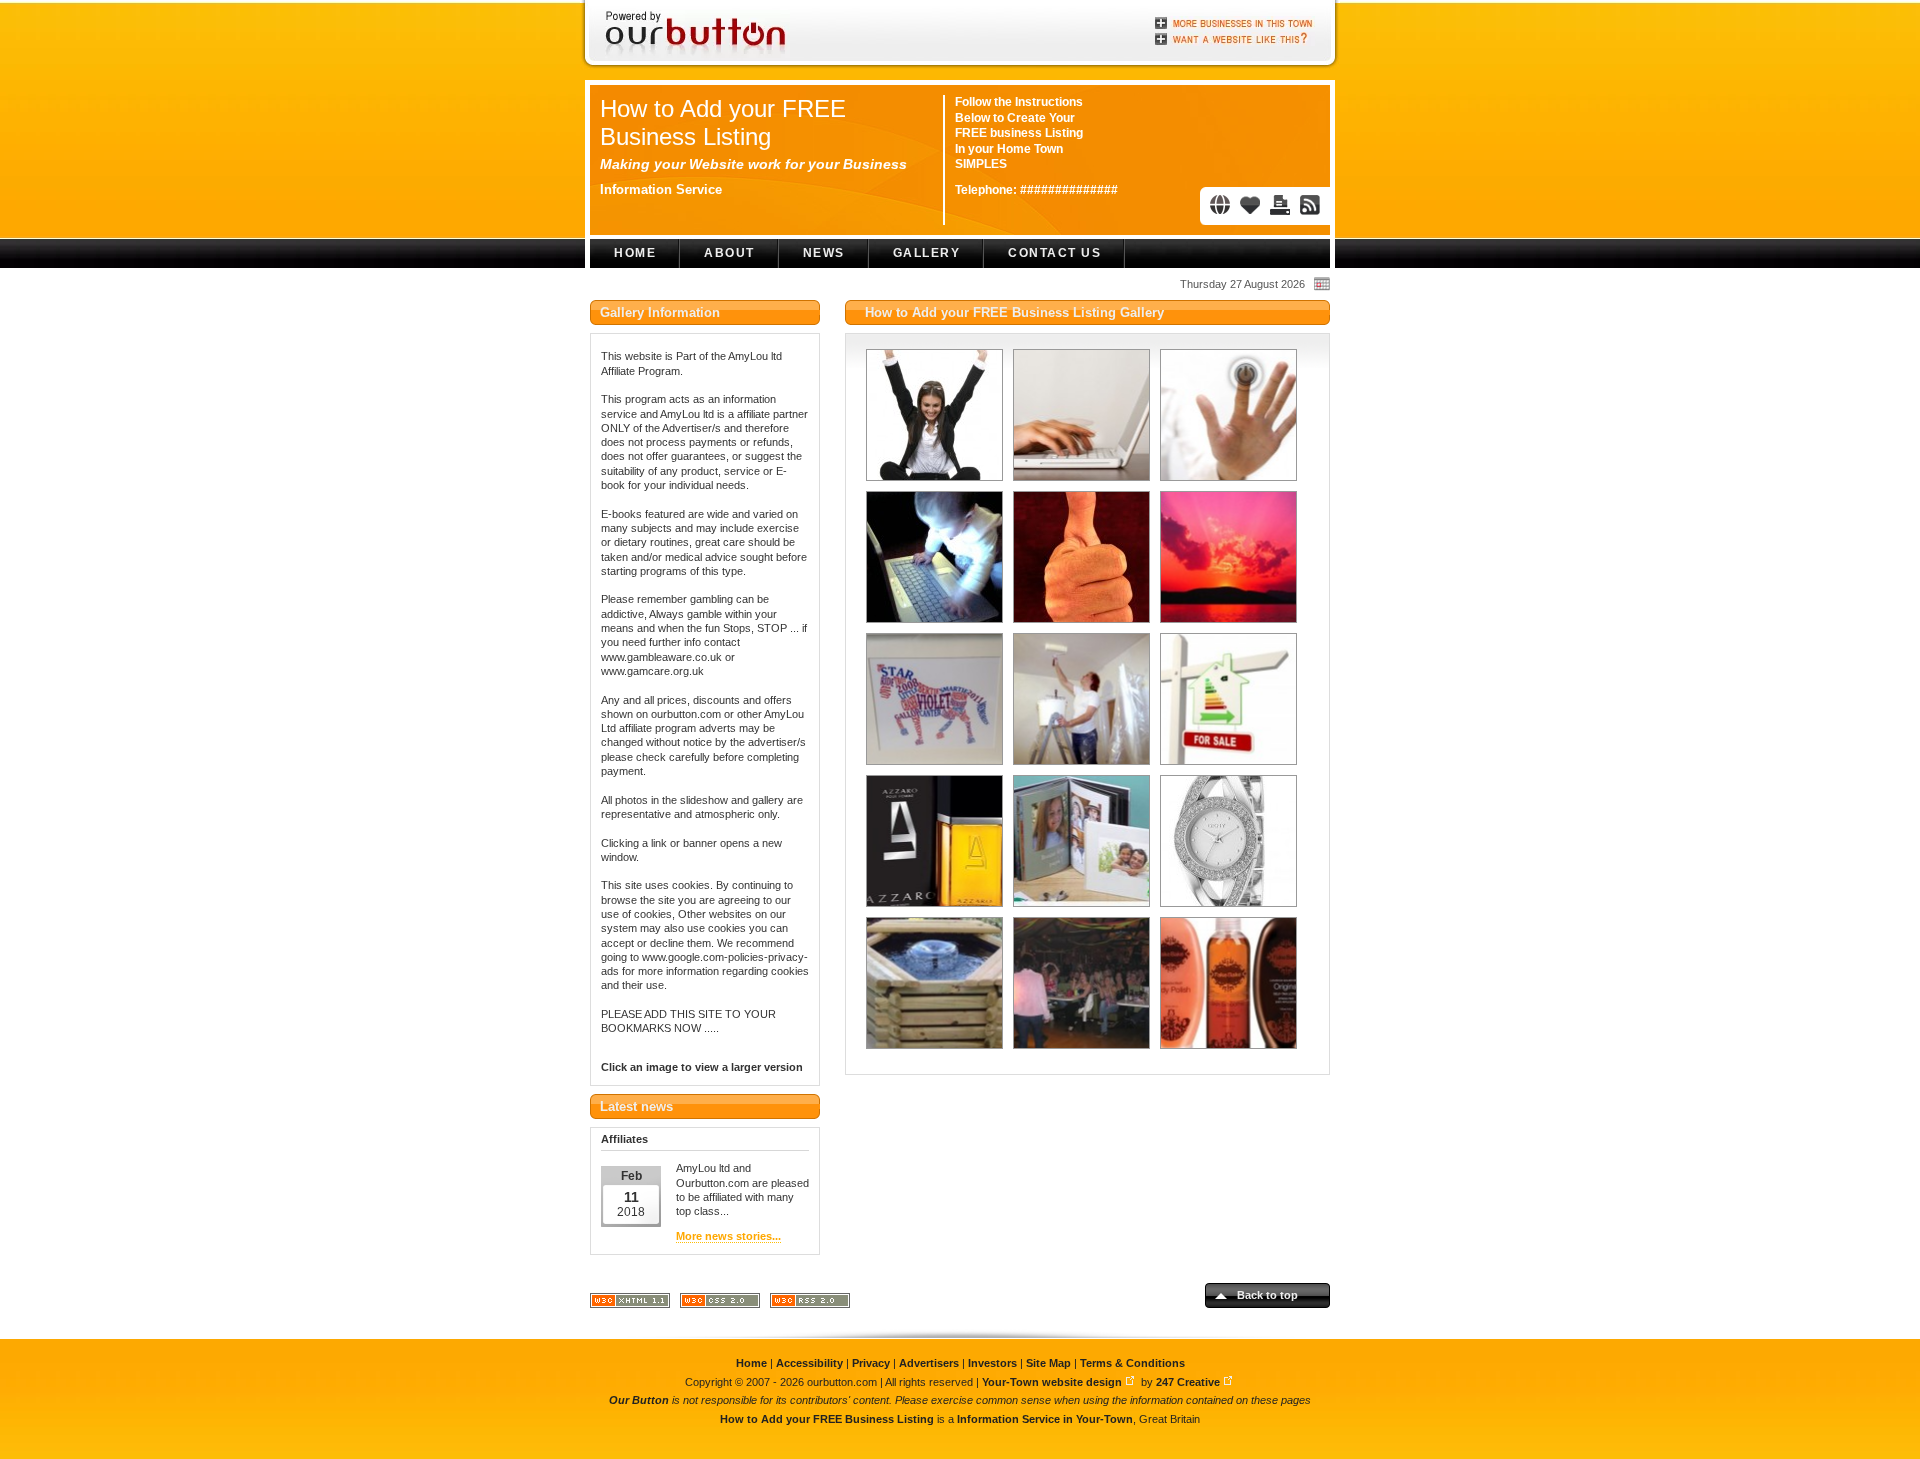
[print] (932, 699)
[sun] (1226, 557)
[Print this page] (1280, 205)
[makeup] (1226, 983)
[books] (1079, 841)
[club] (1079, 983)
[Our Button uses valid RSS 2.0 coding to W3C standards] (810, 1304)
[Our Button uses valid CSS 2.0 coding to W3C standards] (720, 1304)
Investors (992, 1363)
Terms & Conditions (1132, 1363)
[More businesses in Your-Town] (1235, 23)
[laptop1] (1079, 415)
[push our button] (1226, 415)
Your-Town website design (1052, 1382)
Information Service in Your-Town (1045, 1419)
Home (635, 253)
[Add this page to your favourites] (1250, 205)
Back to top (1267, 1295)
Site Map (1048, 1363)
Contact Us (1054, 253)
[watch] (1226, 841)
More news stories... (728, 1236)
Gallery (927, 253)
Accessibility (809, 1363)
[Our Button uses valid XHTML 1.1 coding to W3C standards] (630, 1304)
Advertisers (929, 1363)
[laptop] (932, 415)
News (824, 253)
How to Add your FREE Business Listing (723, 122)
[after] (932, 841)
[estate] (1226, 699)
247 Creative (1188, 1382)
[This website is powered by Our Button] (697, 35)
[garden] (932, 983)
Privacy (871, 1363)
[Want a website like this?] (1235, 37)
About (729, 253)
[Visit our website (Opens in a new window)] (1220, 205)
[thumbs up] (1079, 557)
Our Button (639, 1400)
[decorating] (1079, 699)
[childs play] (932, 557)
